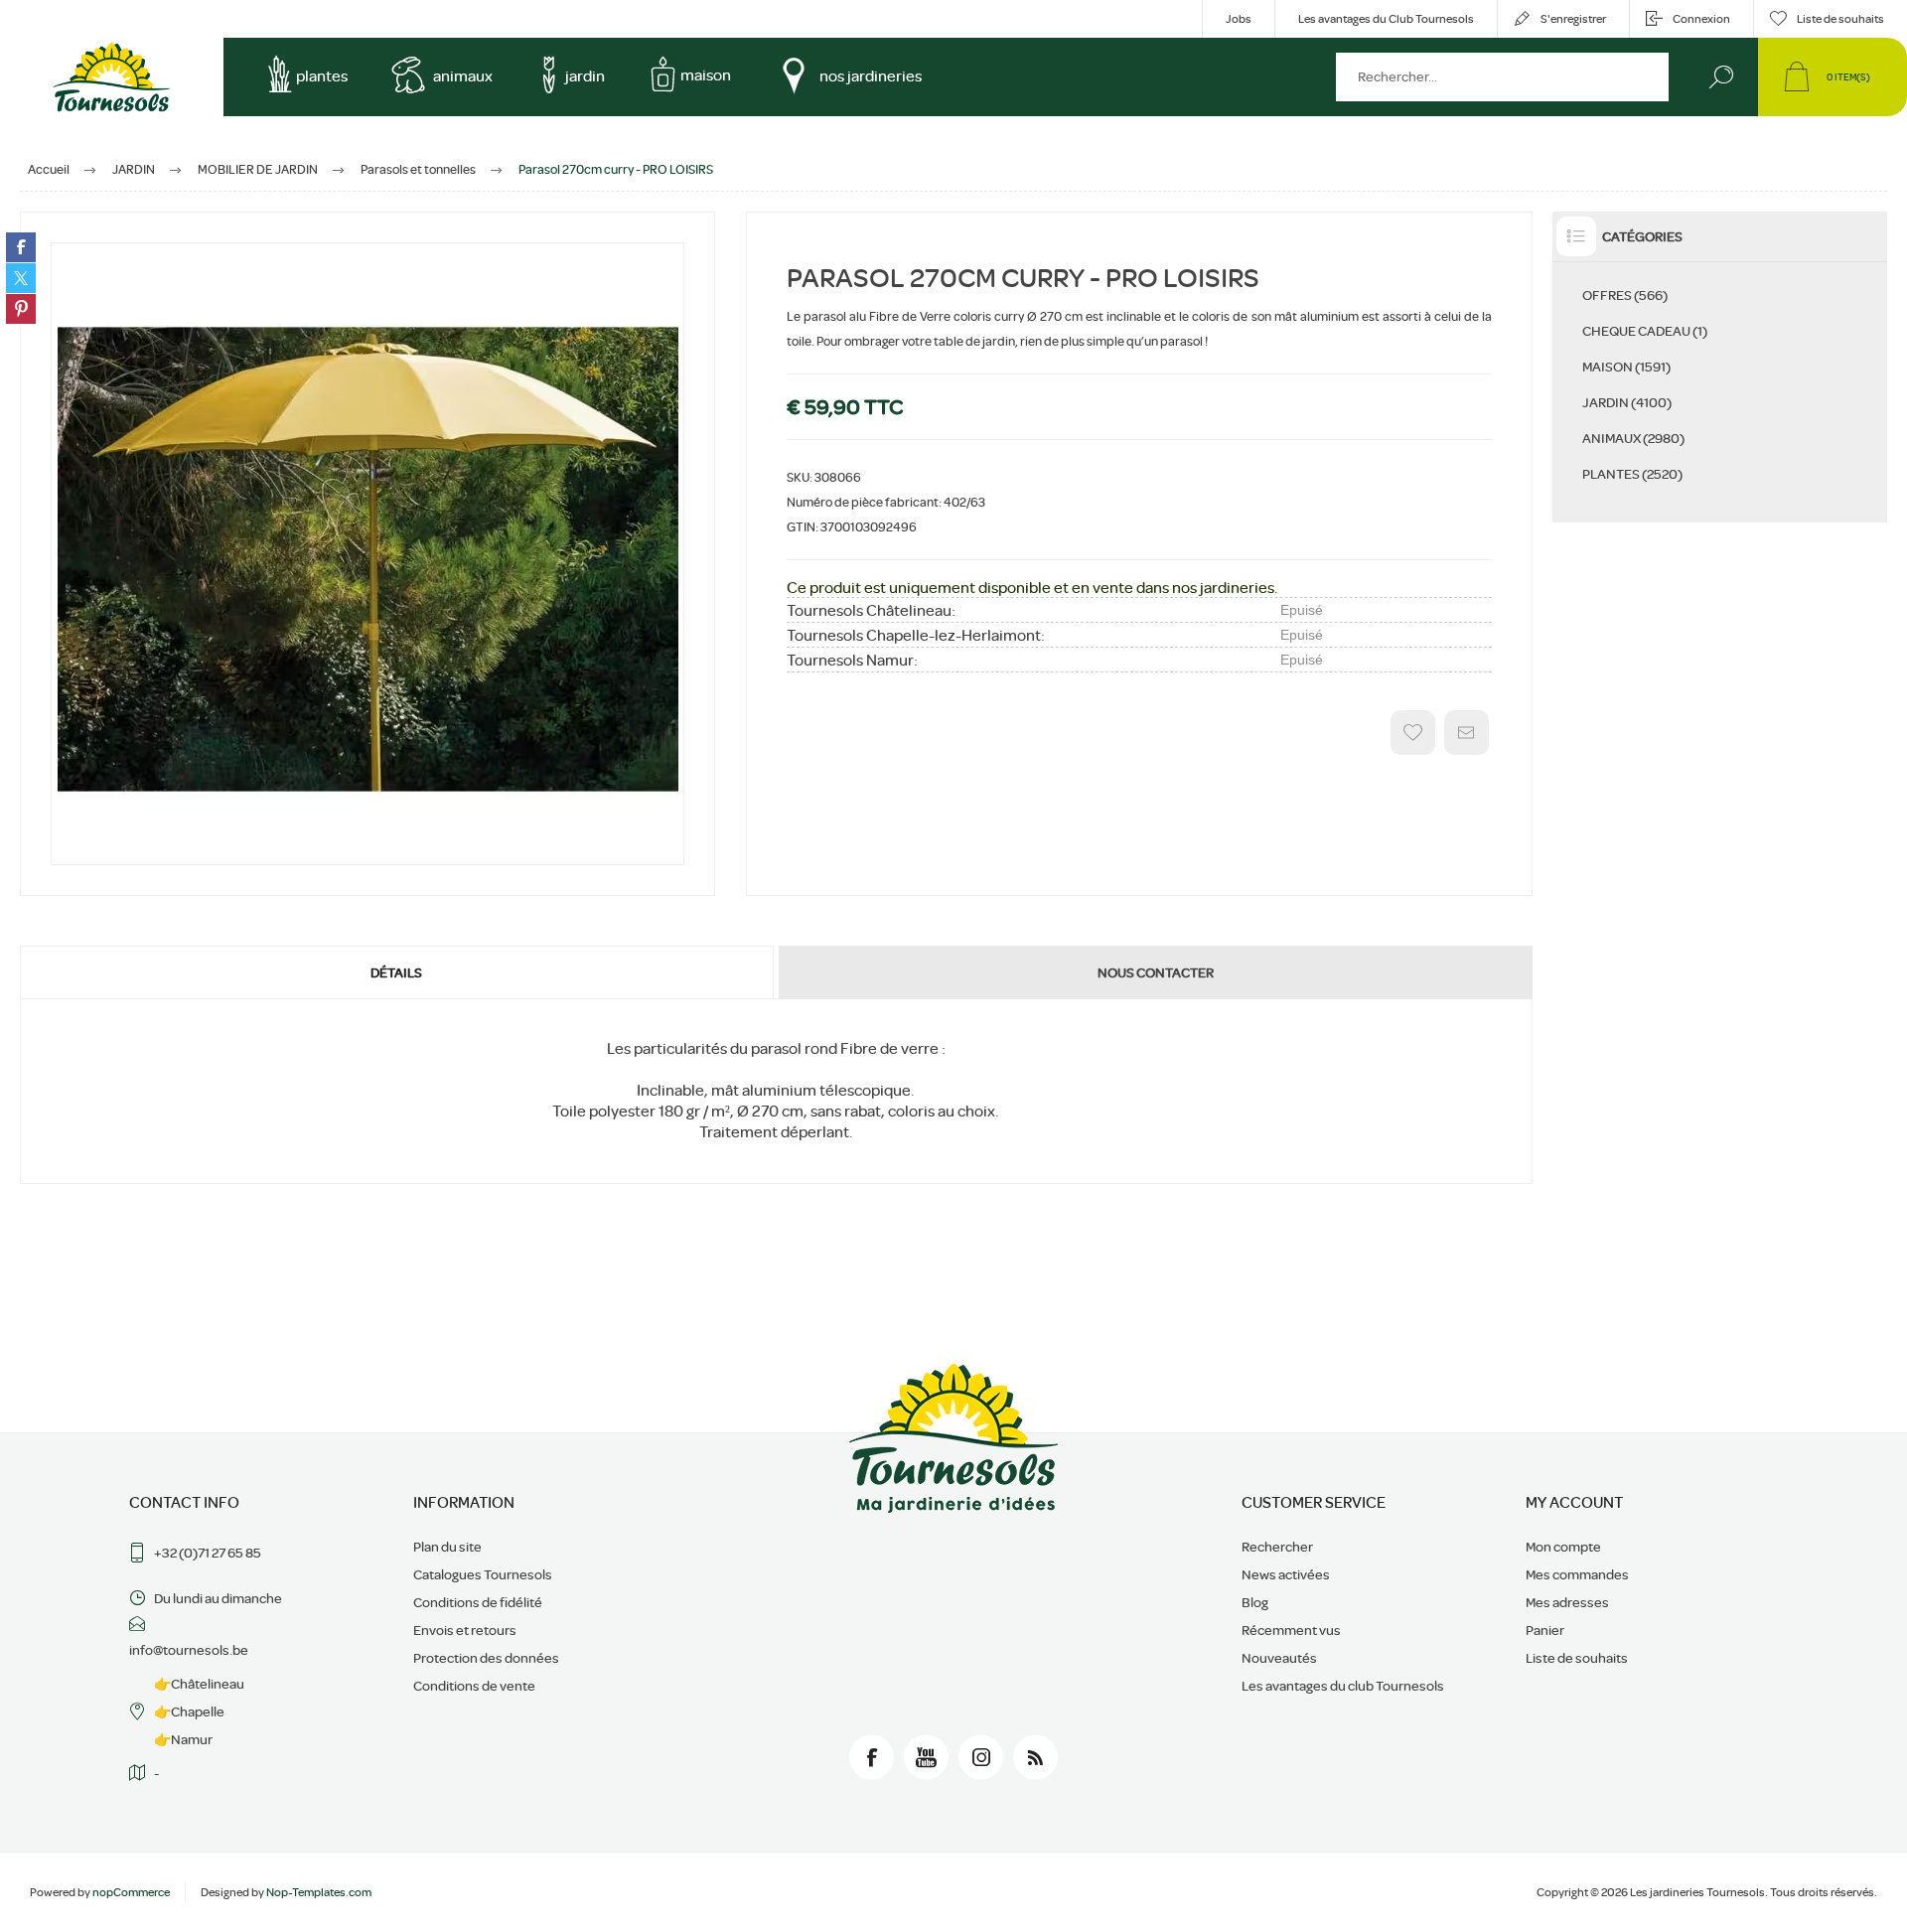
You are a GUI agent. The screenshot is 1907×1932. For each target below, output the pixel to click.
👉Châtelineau (199, 1684)
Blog (1255, 1602)
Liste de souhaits (1577, 1658)
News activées (1286, 1574)
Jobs (1239, 19)
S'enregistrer (1573, 19)
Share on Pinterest (21, 309)
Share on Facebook (21, 247)
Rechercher (1721, 77)
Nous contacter (1156, 972)
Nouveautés (1279, 1658)
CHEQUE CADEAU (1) (1645, 331)
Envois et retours (465, 1630)
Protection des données (486, 1658)
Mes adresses (1567, 1602)
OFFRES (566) (1625, 295)
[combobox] (1502, 77)
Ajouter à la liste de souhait (1413, 733)
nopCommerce (131, 1892)
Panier (1545, 1630)
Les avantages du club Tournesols (1343, 1686)
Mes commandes (1577, 1574)
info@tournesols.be (189, 1650)
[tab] (398, 972)
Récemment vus (1291, 1630)
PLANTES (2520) (1632, 474)
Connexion (1701, 19)
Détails (396, 972)
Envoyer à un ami (1467, 733)
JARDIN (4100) (1627, 402)
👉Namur (183, 1739)
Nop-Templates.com (319, 1892)
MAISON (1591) (1626, 367)
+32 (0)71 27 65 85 (208, 1553)
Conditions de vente (474, 1686)
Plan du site (447, 1547)
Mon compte (1563, 1547)
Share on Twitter (21, 278)
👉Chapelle (189, 1711)
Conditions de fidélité (478, 1602)
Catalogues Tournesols (483, 1574)
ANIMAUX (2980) (1633, 438)
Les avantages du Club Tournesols (1386, 19)
